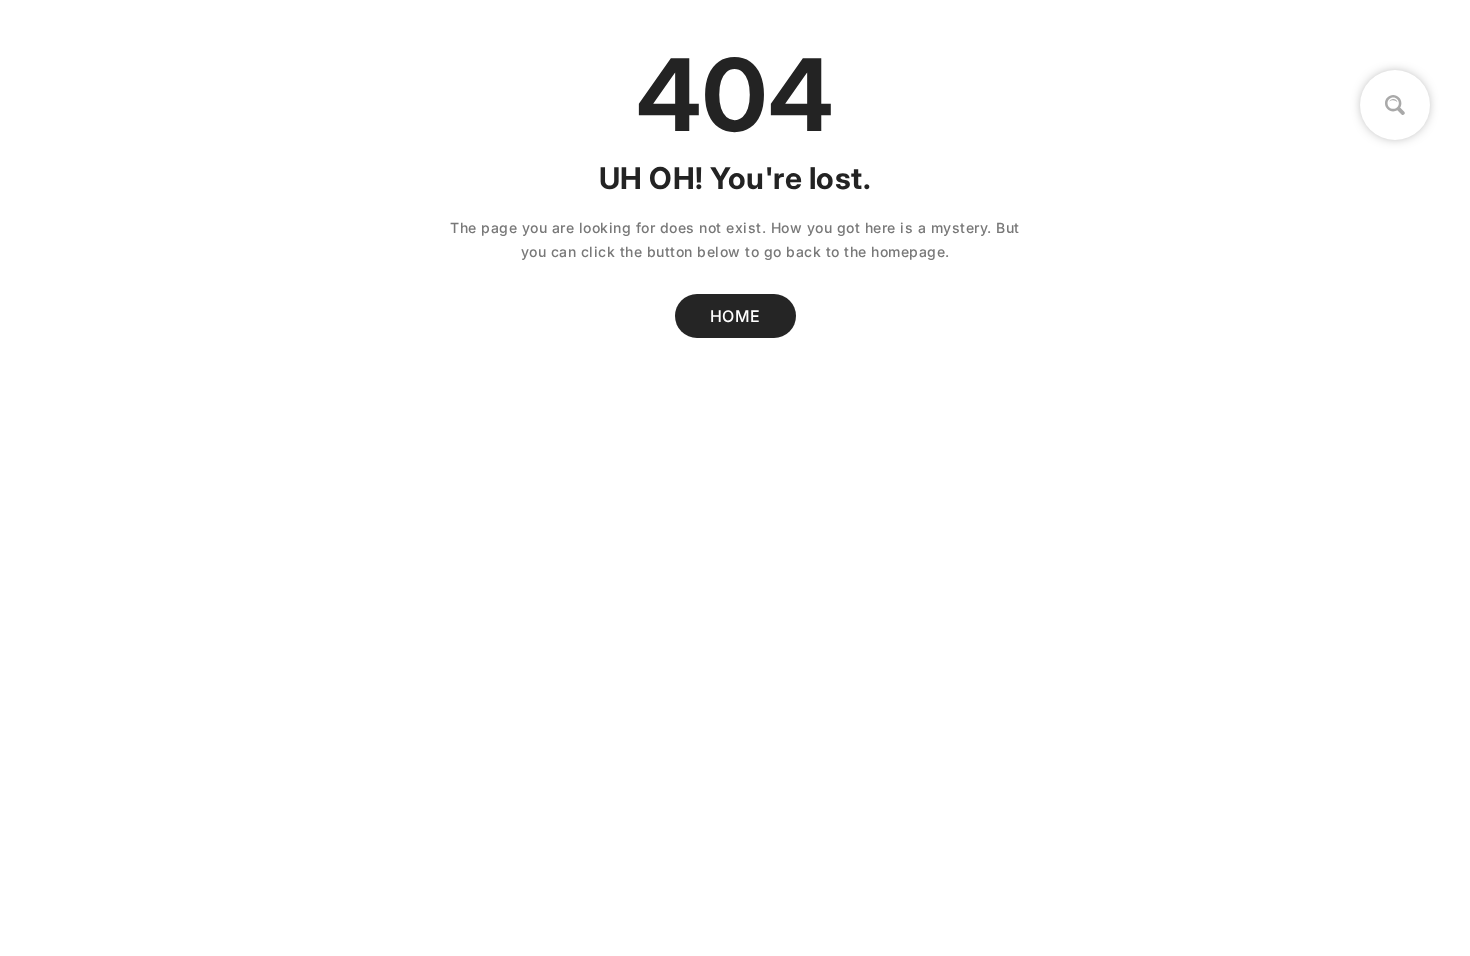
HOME (735, 316)
